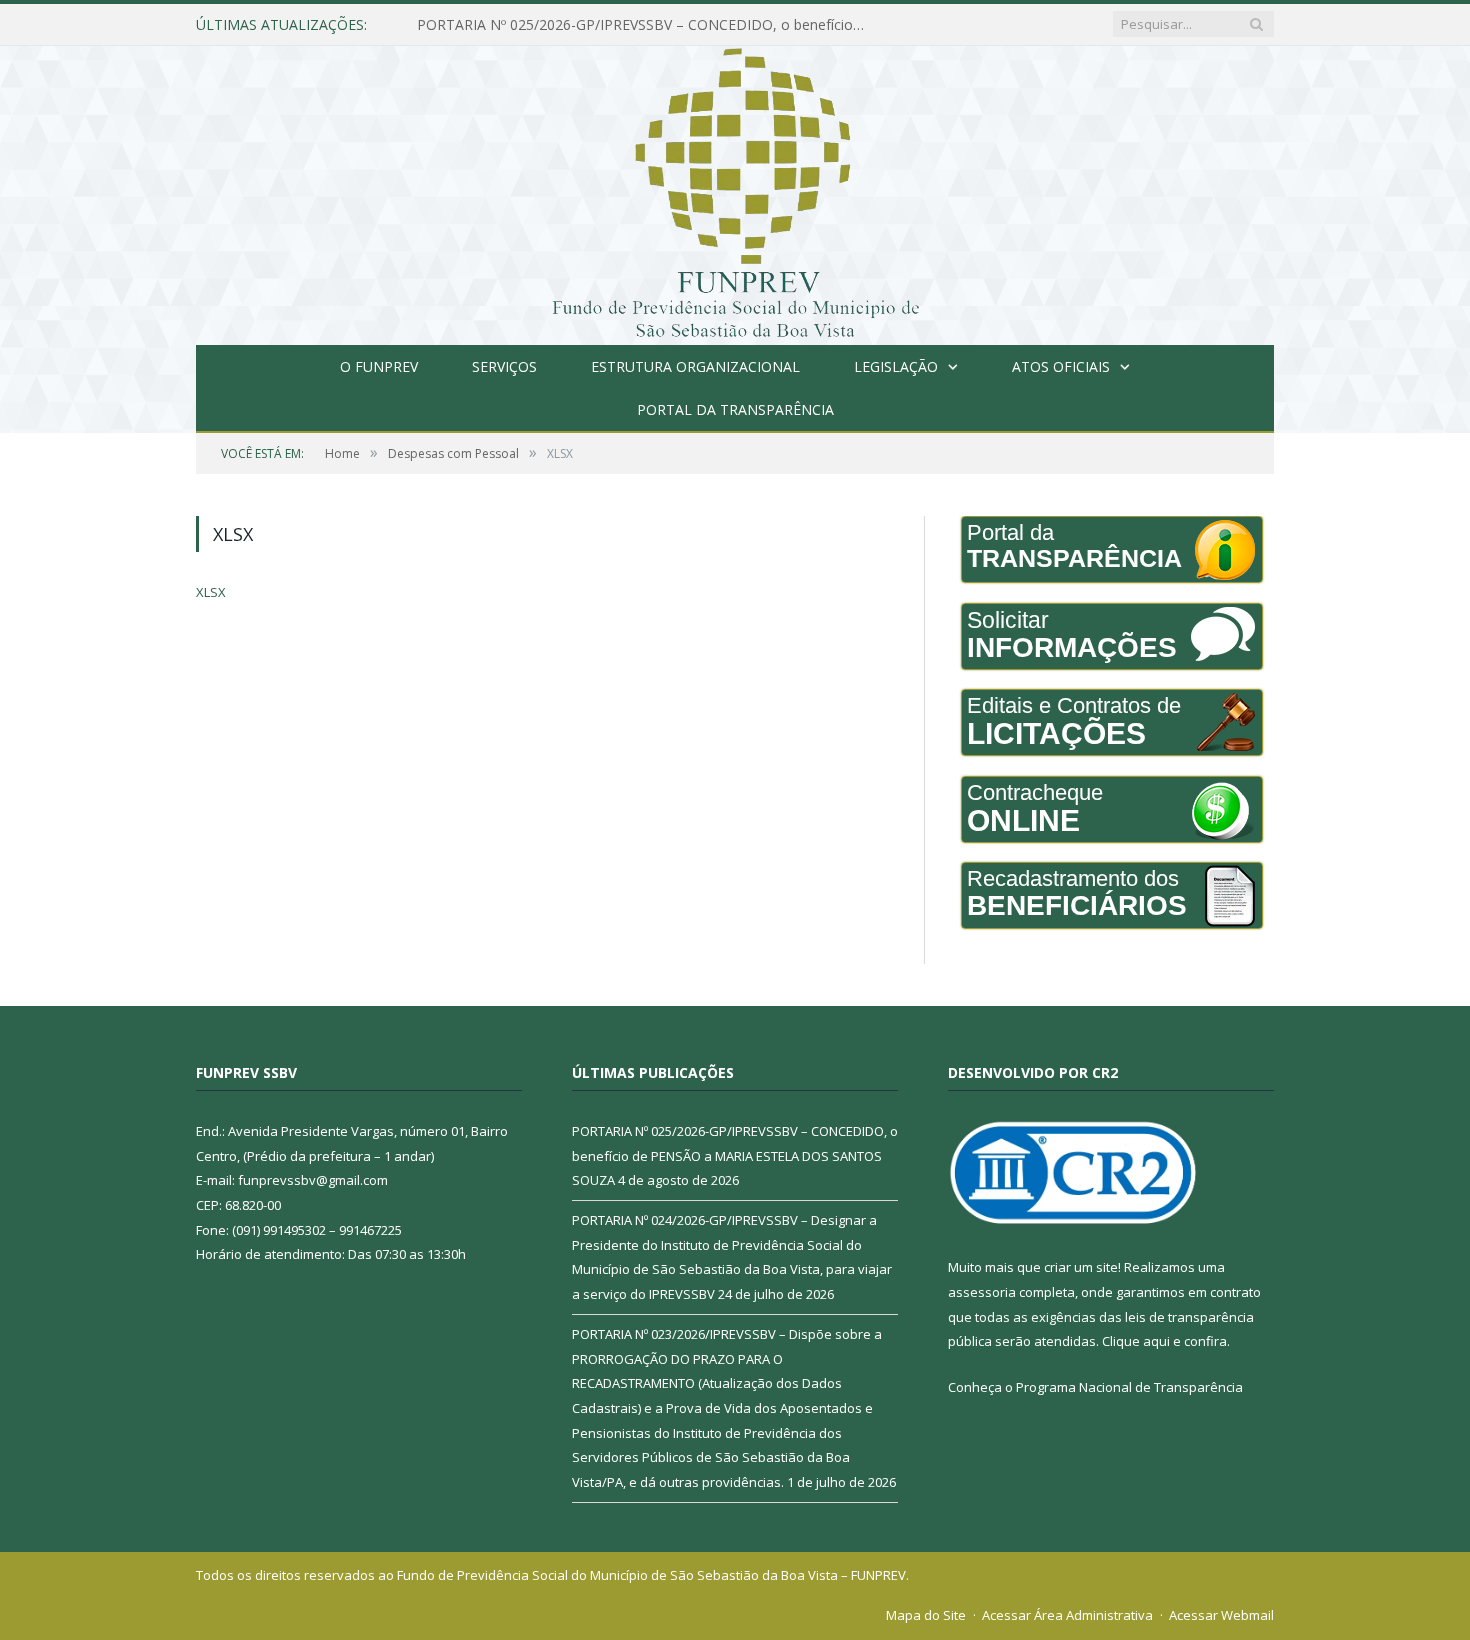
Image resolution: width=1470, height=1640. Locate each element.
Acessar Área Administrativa (1067, 1615)
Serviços (504, 366)
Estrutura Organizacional (695, 366)
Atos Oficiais (1061, 366)
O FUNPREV (379, 366)
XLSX (211, 592)
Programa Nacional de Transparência (1129, 1387)
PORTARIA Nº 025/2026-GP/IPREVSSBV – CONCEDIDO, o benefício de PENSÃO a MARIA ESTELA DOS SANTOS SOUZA (647, 25)
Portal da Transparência (735, 409)
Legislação (896, 366)
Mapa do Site (926, 1615)
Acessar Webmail (1221, 1615)
